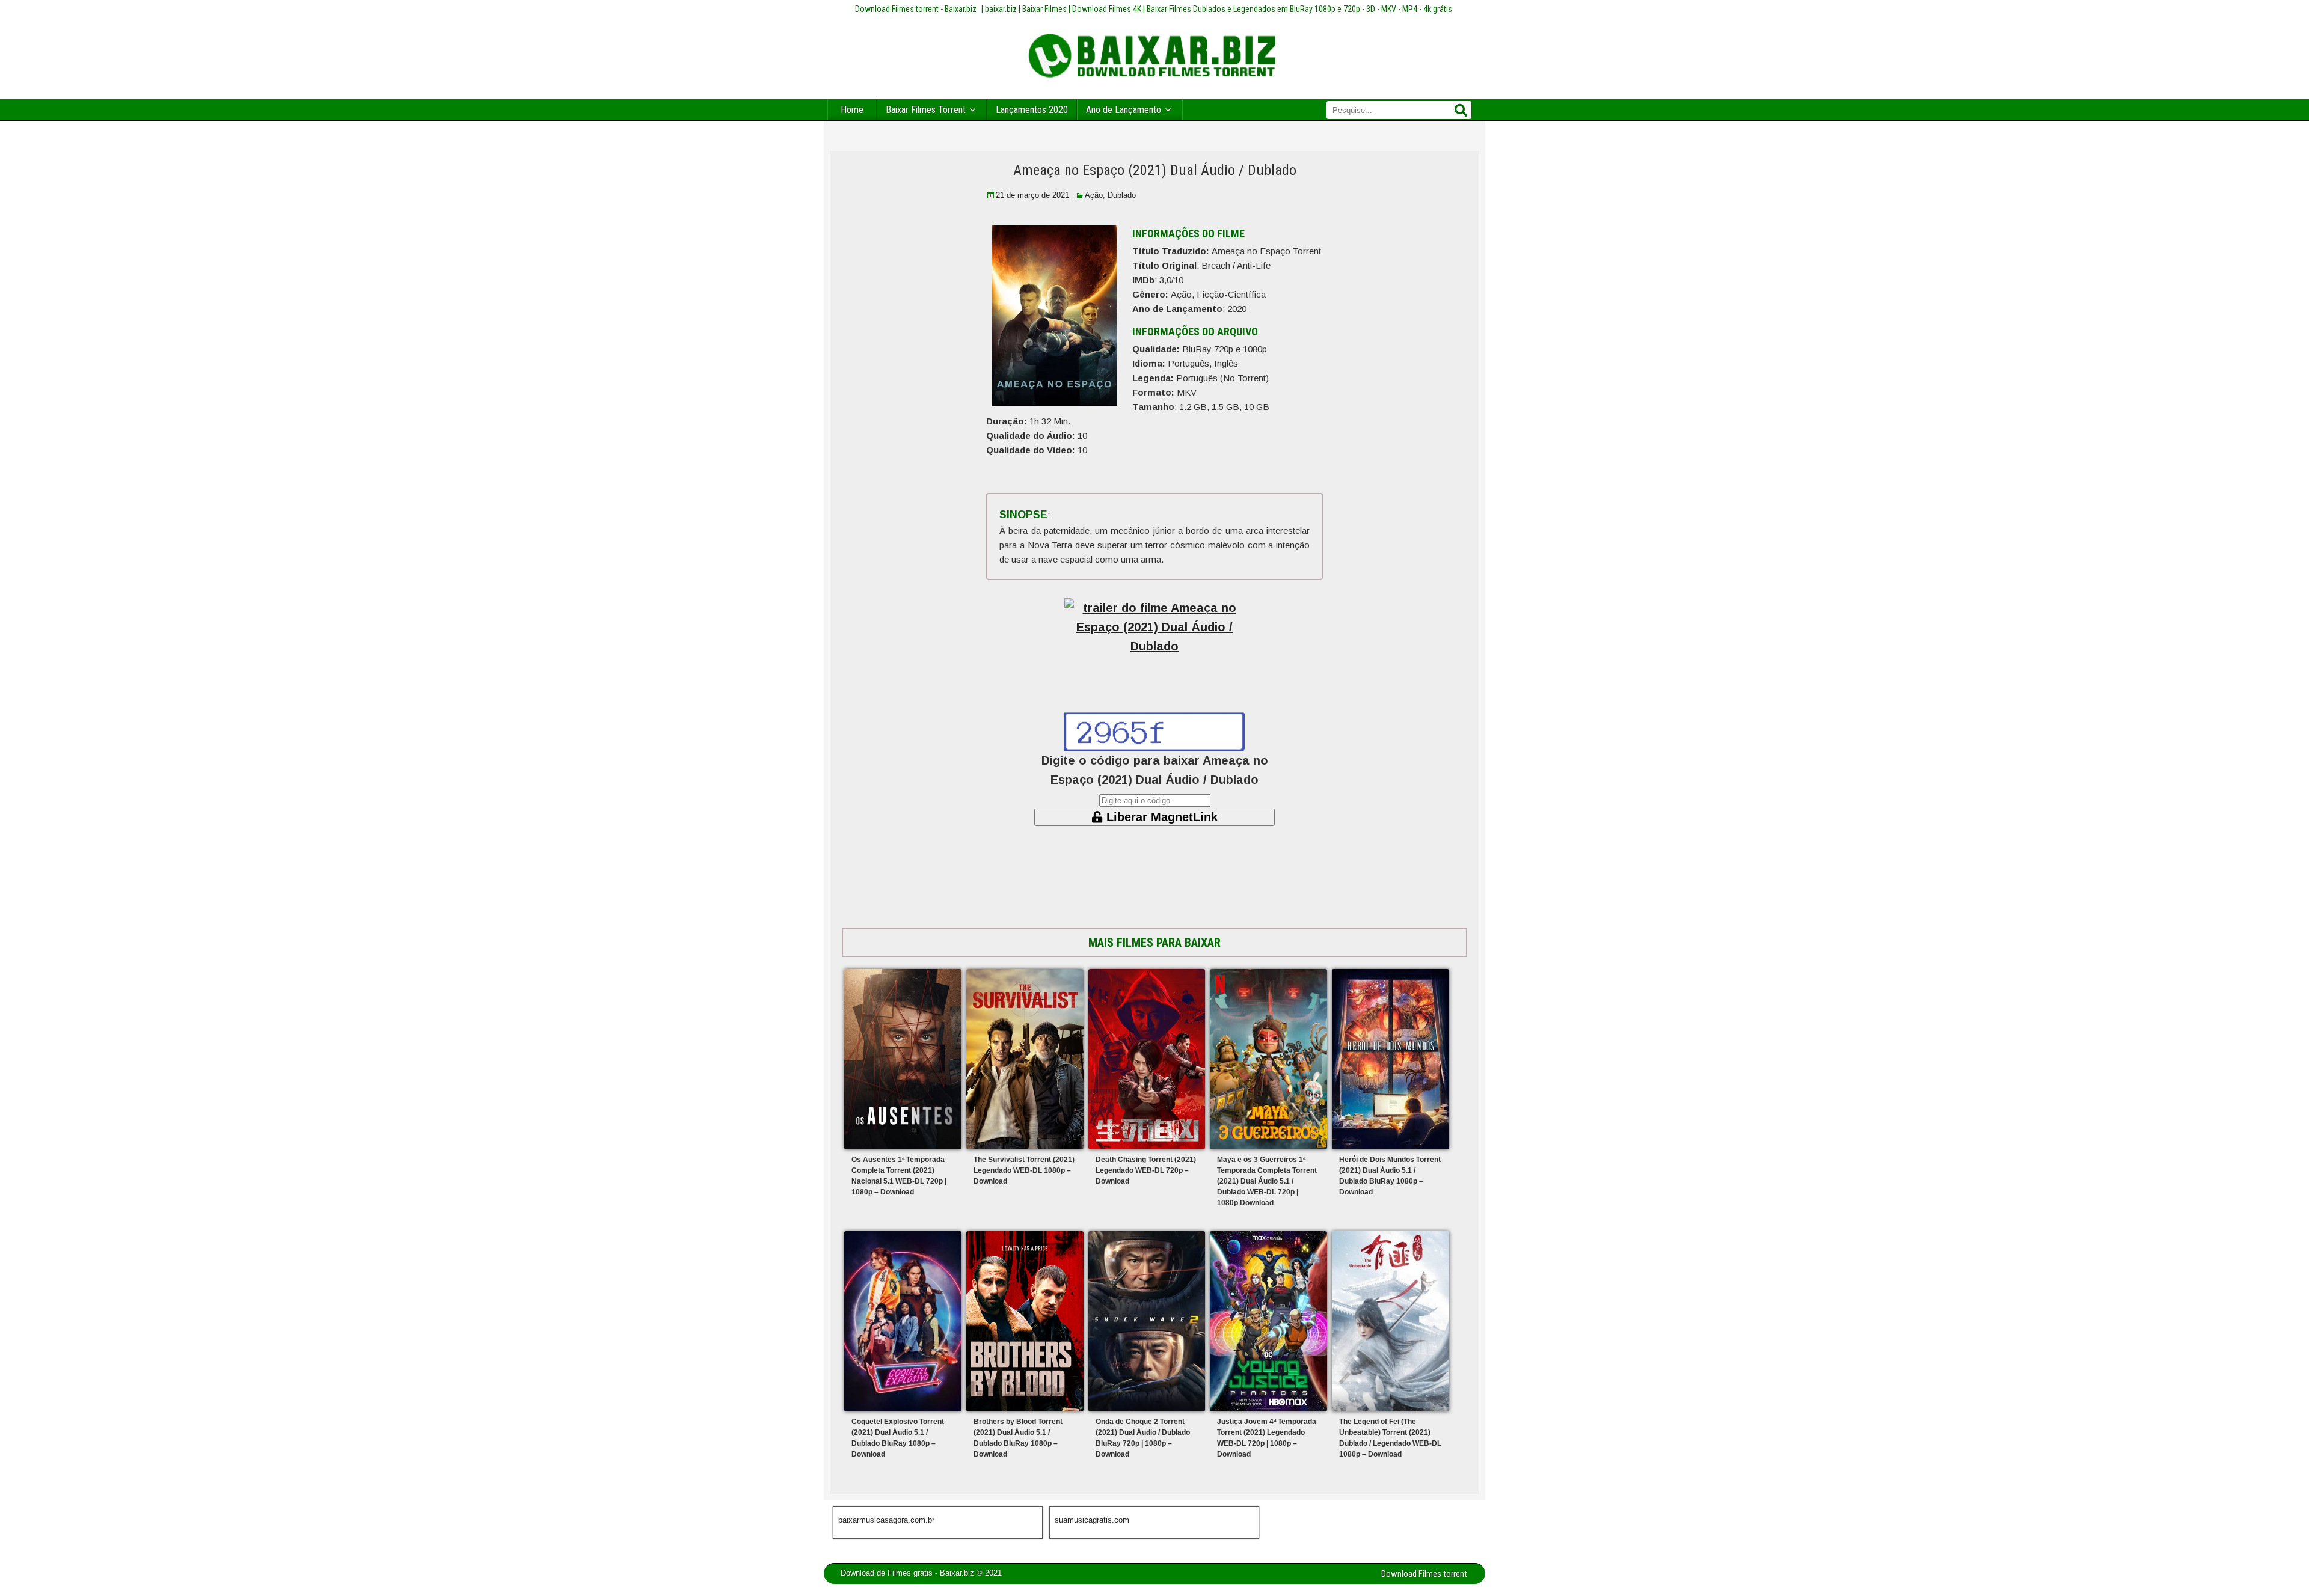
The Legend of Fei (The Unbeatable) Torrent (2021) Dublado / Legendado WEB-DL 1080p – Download (1390, 1438)
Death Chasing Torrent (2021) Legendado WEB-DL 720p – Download (1146, 1170)
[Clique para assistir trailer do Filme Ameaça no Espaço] (1154, 636)
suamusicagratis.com (1092, 1520)
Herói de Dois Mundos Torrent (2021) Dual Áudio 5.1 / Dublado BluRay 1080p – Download (1390, 1176)
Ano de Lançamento (1124, 110)
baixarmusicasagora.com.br (886, 1520)
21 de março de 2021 (1032, 195)
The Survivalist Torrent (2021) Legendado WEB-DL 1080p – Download (1024, 1170)
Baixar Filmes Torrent (926, 110)
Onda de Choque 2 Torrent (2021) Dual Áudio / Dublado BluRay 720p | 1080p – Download (1143, 1438)
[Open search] (1461, 111)
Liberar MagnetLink (1160, 817)
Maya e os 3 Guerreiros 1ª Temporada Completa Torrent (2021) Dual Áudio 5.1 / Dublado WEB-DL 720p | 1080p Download (1267, 1181)
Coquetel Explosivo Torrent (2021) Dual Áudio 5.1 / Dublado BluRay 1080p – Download (898, 1438)
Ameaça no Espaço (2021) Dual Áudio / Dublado (1155, 170)
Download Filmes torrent (1424, 1574)
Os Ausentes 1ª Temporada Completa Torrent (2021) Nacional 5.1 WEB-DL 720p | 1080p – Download (899, 1176)
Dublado (1122, 195)
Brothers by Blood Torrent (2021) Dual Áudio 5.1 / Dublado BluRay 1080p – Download (1018, 1438)
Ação (1094, 195)
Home (852, 110)
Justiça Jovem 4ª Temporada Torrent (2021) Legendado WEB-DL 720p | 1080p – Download (1267, 1438)
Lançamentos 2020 (1032, 110)
